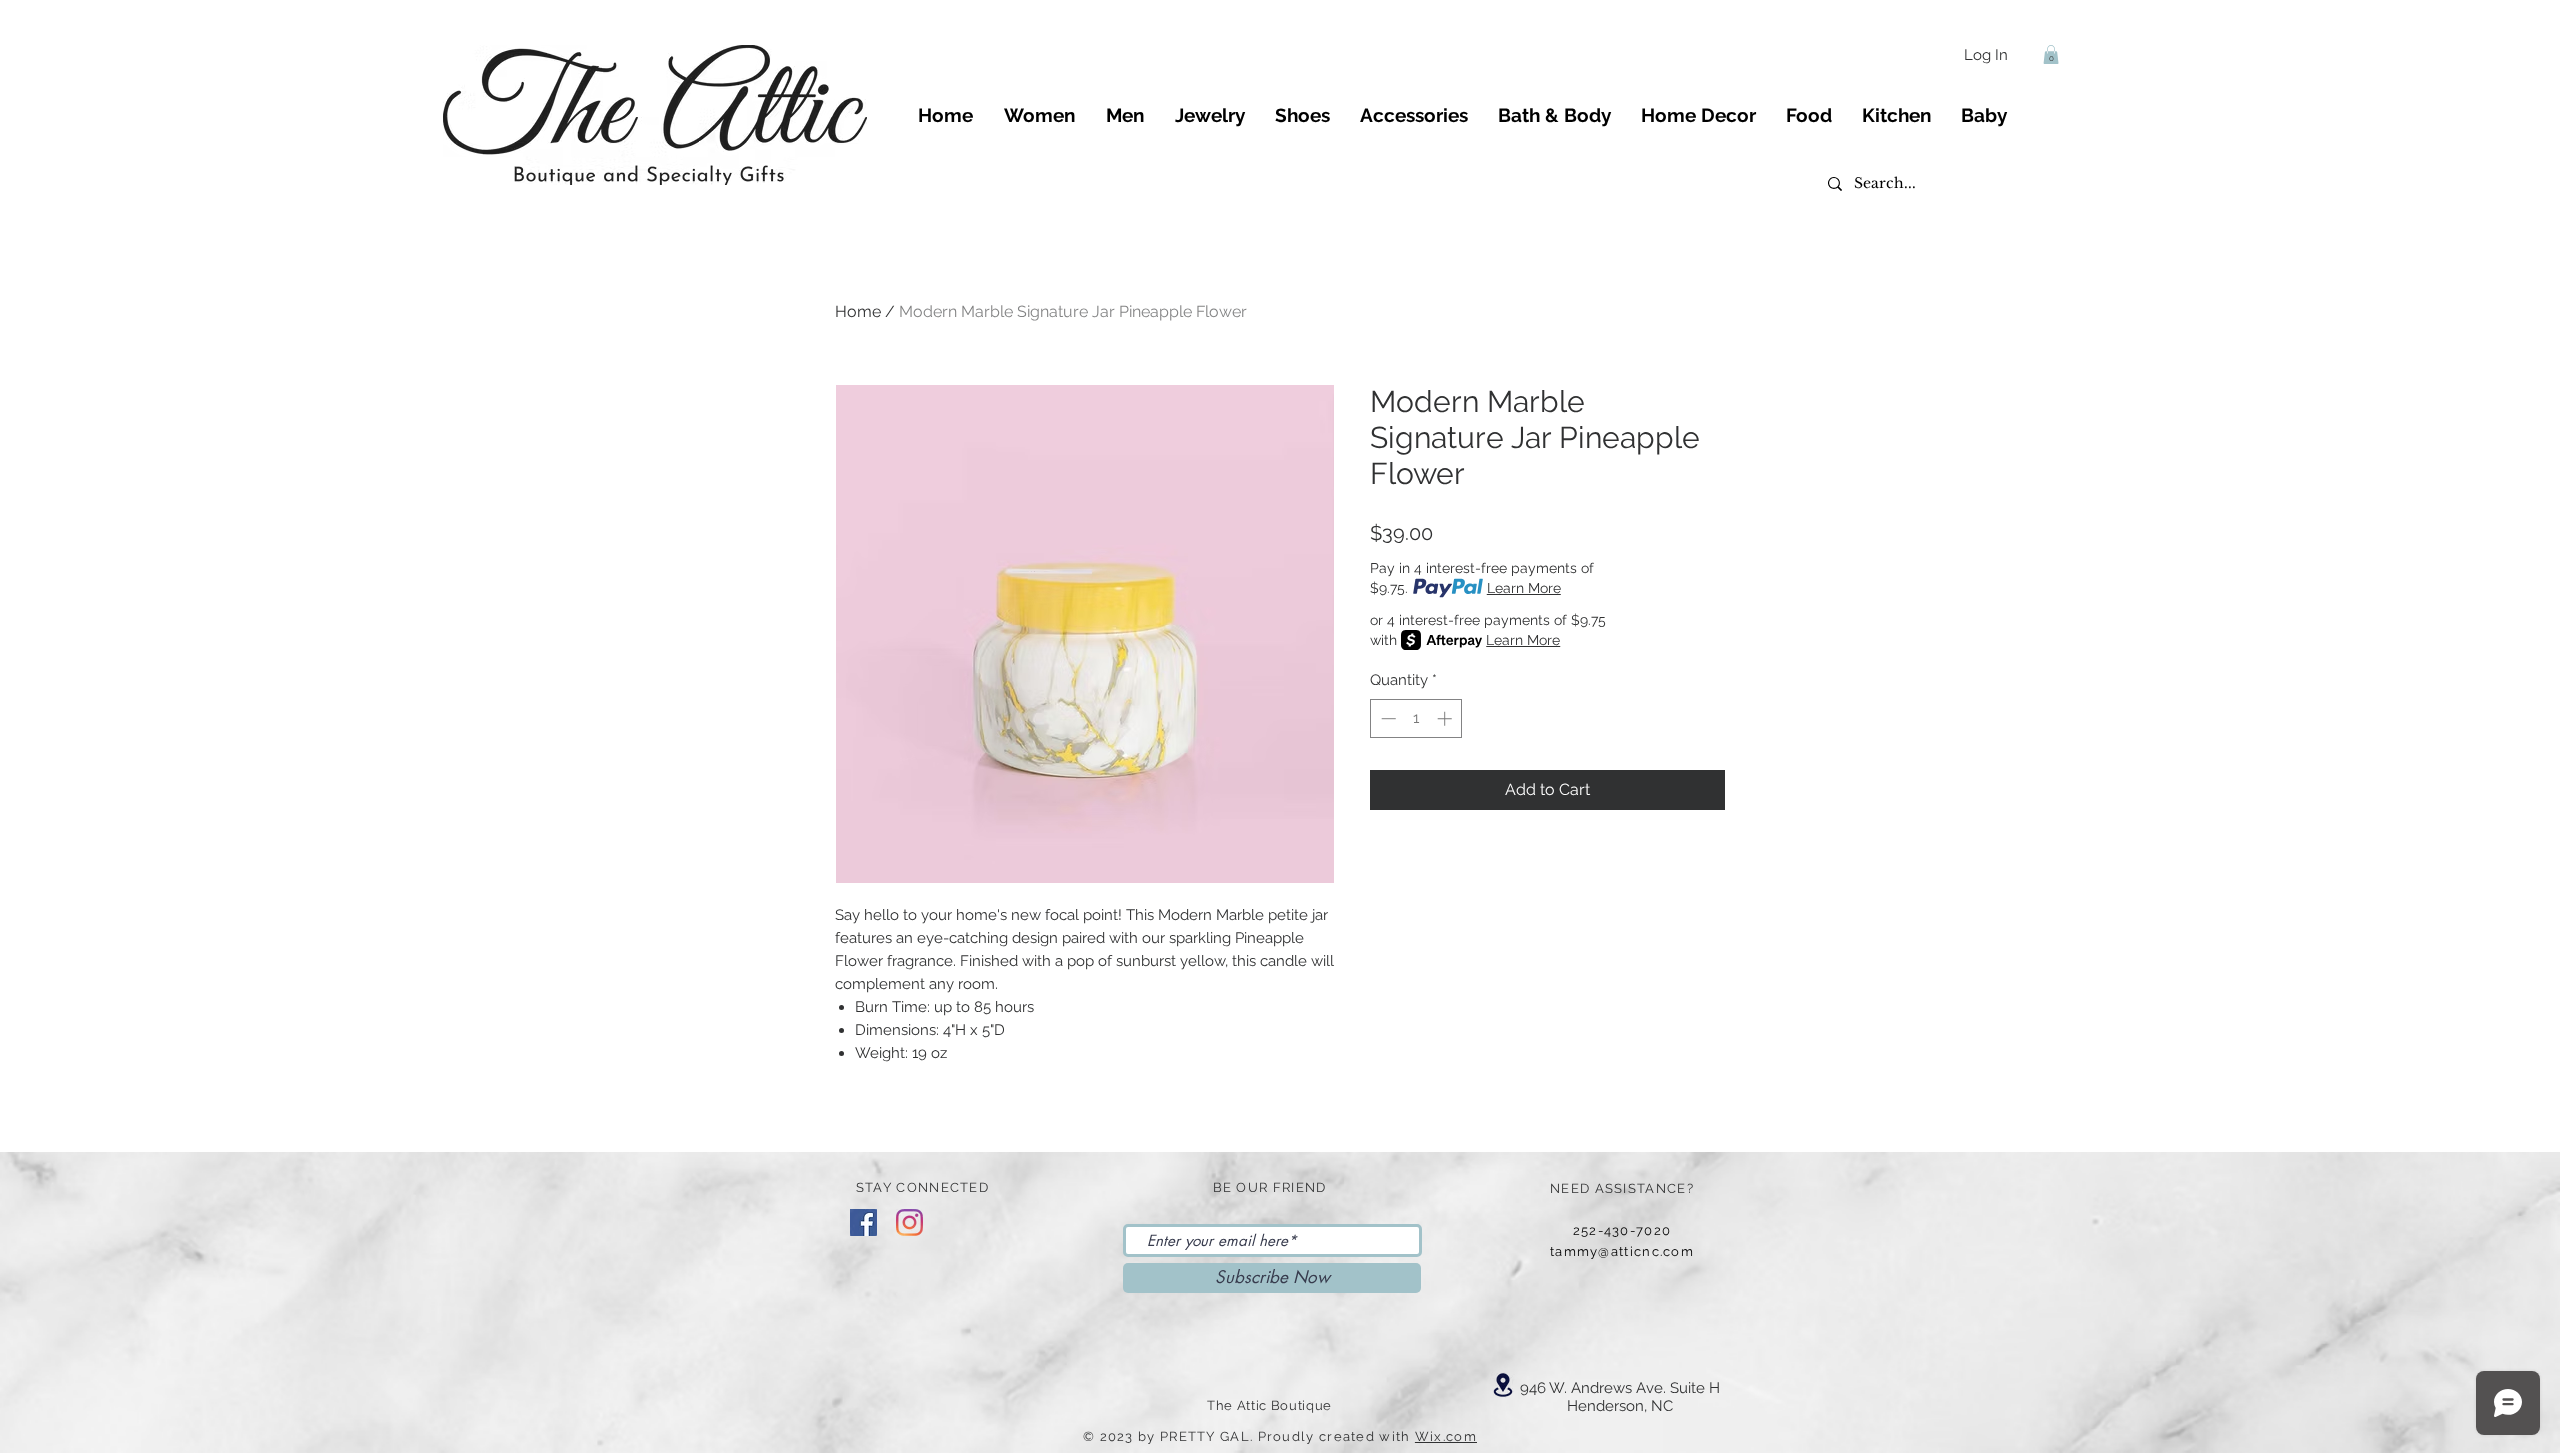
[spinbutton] (1416, 718)
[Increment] (1446, 718)
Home (858, 311)
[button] (2051, 54)
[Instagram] (909, 1222)
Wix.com (1446, 1436)
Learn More (1524, 588)
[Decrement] (1386, 718)
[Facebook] (863, 1222)
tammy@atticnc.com (1622, 1251)
